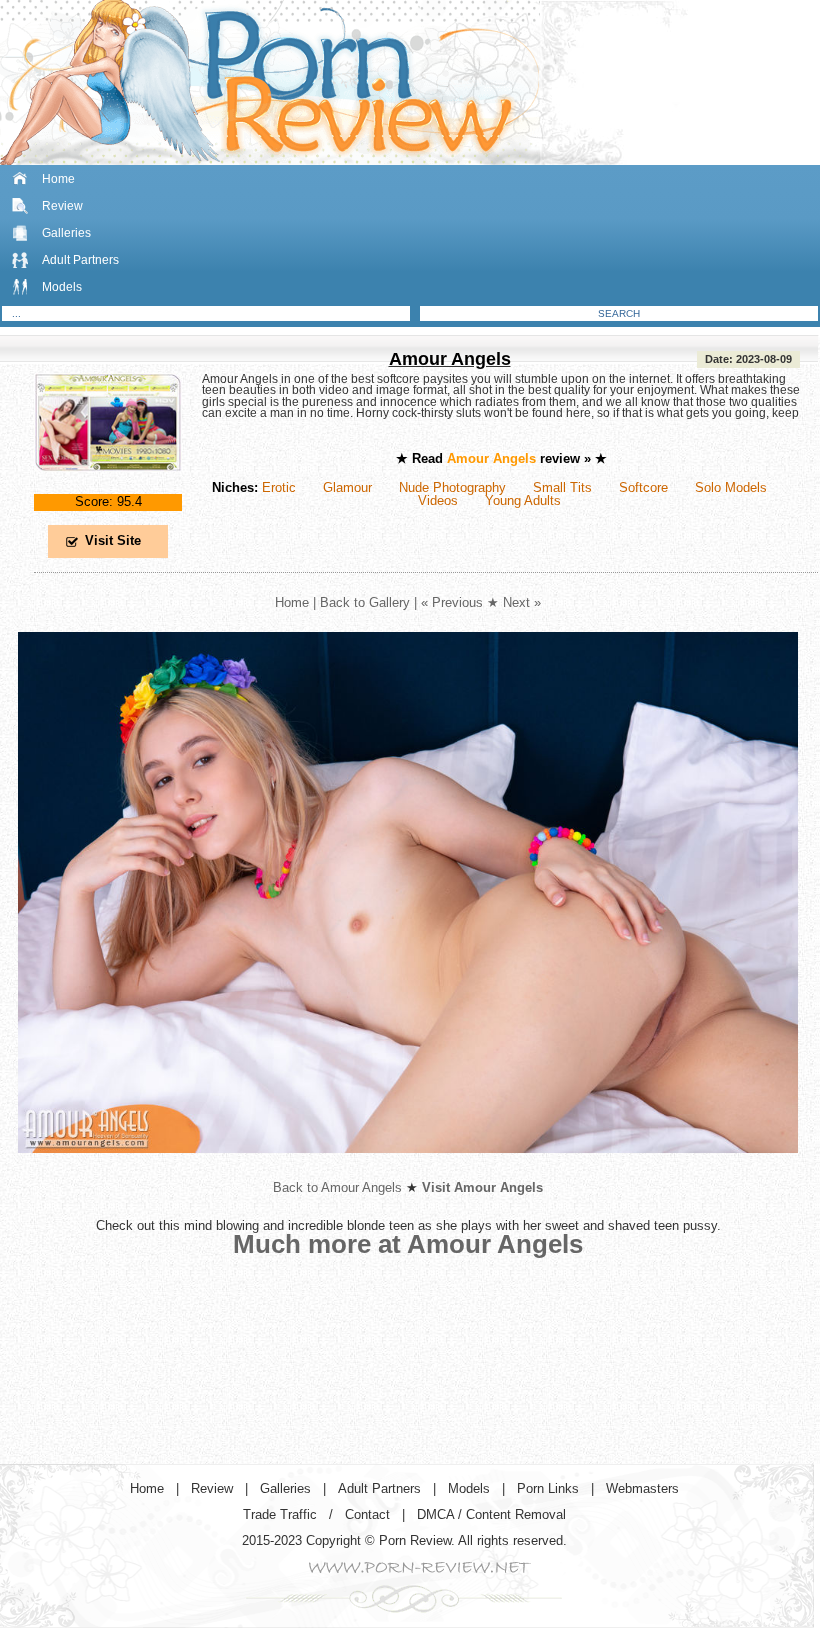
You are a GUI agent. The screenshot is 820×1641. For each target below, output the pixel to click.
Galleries (66, 233)
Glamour (347, 487)
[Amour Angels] (108, 487)
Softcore (643, 487)
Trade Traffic (280, 1514)
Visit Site (113, 540)
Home (58, 179)
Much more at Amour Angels (408, 1244)
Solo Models (731, 487)
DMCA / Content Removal (491, 1514)
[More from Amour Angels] (408, 1168)
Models (62, 287)
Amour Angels (450, 359)
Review (62, 206)
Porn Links (548, 1488)
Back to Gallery (365, 602)
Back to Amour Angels (337, 1187)
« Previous (452, 602)
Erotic (279, 487)
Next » (522, 602)
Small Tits (562, 487)
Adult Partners (80, 260)
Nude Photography (452, 487)
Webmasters (642, 1488)
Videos (438, 500)
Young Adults (523, 500)
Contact (367, 1514)
